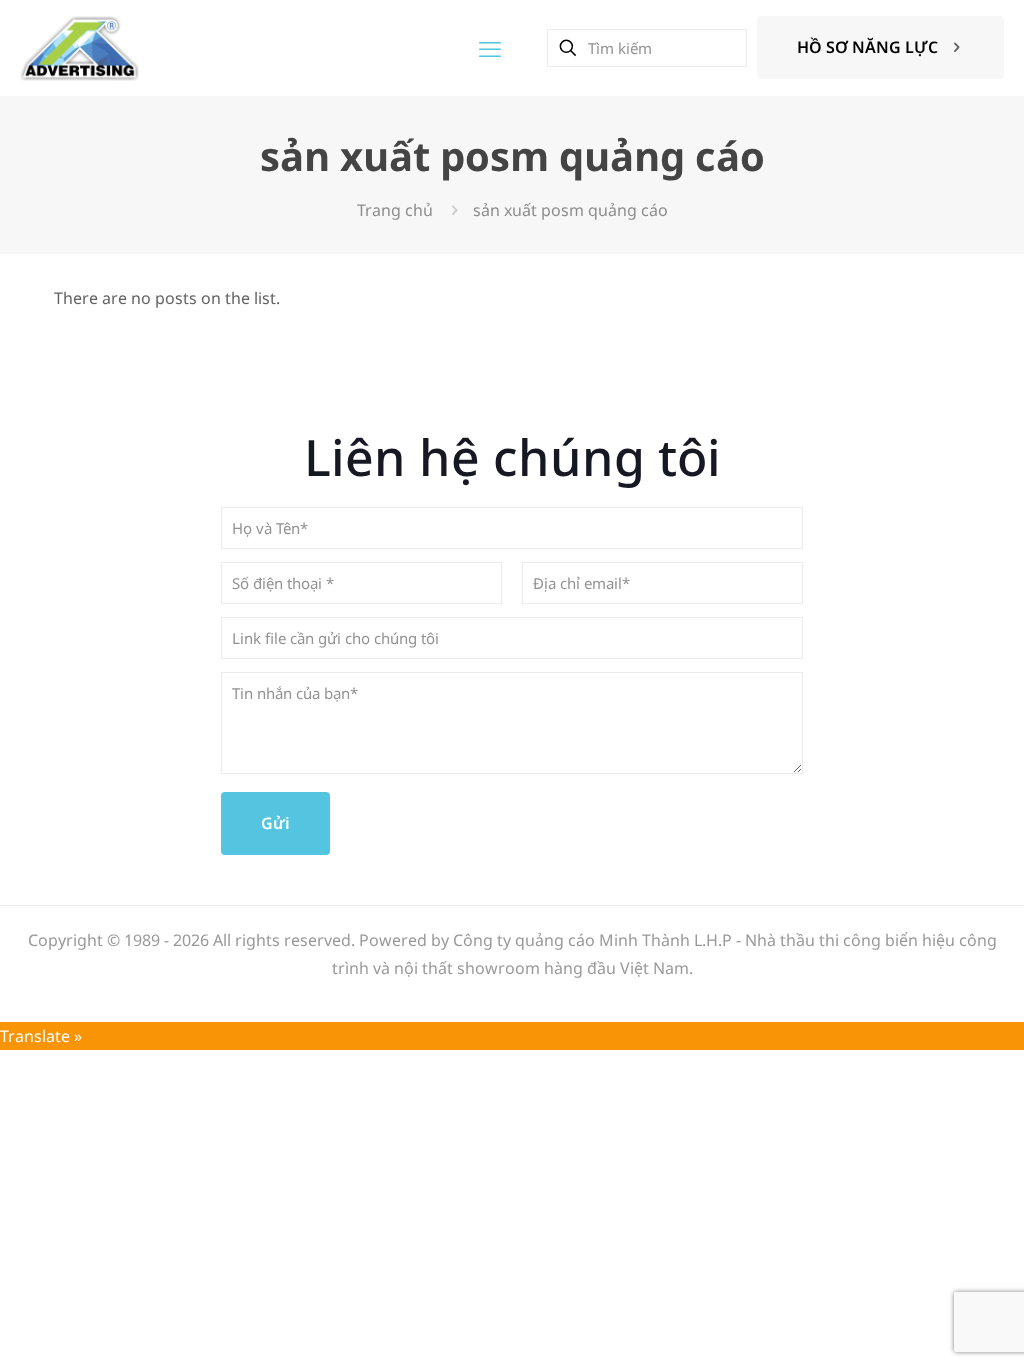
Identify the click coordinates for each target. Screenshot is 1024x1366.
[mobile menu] (490, 48)
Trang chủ (395, 210)
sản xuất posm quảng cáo (570, 210)
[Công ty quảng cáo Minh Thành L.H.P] (79, 47)
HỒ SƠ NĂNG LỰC (867, 47)
